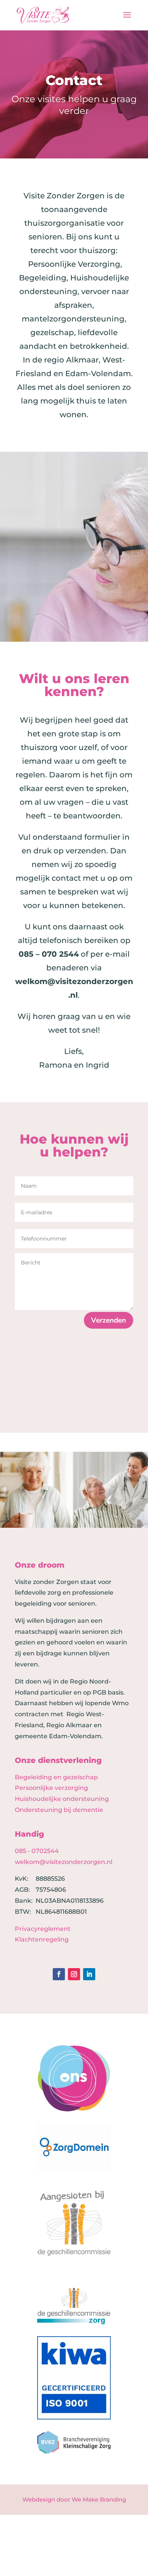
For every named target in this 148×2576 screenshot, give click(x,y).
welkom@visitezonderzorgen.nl (64, 1862)
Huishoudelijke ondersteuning (62, 1799)
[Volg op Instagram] (74, 1974)
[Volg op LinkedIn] (89, 1974)
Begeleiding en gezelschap (56, 1777)
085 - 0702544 (37, 1851)
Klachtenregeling (42, 1939)
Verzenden (109, 1320)
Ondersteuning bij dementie (59, 1810)
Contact (74, 80)
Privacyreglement (43, 1929)
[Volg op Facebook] (59, 1974)
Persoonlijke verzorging (51, 1788)
